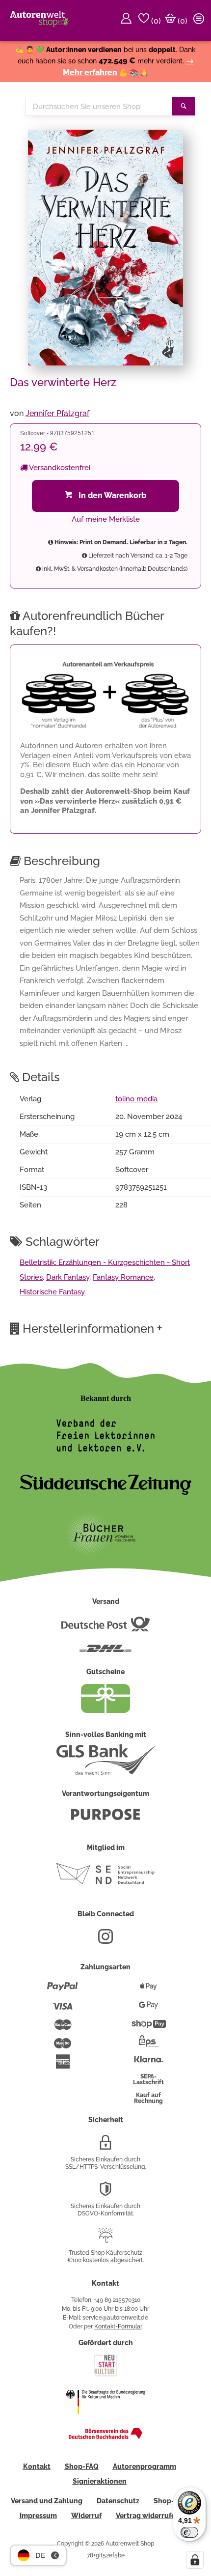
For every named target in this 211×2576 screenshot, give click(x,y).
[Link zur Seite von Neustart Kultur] (105, 2375)
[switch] (189, 2532)
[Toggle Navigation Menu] (200, 21)
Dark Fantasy (68, 1277)
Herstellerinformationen (92, 1328)
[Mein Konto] (128, 21)
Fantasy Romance (123, 1277)
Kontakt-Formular (118, 2326)
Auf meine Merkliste (106, 519)
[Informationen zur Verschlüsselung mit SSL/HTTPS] (105, 2146)
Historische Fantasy (52, 1292)
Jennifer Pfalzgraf (57, 413)
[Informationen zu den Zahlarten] (63, 1990)
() (155, 21)
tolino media (136, 1099)
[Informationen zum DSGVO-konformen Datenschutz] (105, 2193)
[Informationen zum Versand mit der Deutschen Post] (105, 1628)
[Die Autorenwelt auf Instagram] (105, 1940)
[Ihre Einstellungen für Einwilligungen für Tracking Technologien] (195, 2560)
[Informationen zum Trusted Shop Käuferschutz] (105, 2240)
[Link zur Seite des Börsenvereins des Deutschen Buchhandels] (105, 2437)
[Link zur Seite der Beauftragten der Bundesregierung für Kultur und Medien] (105, 2421)
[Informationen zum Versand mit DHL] (105, 1652)
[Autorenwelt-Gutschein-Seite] (105, 1710)
